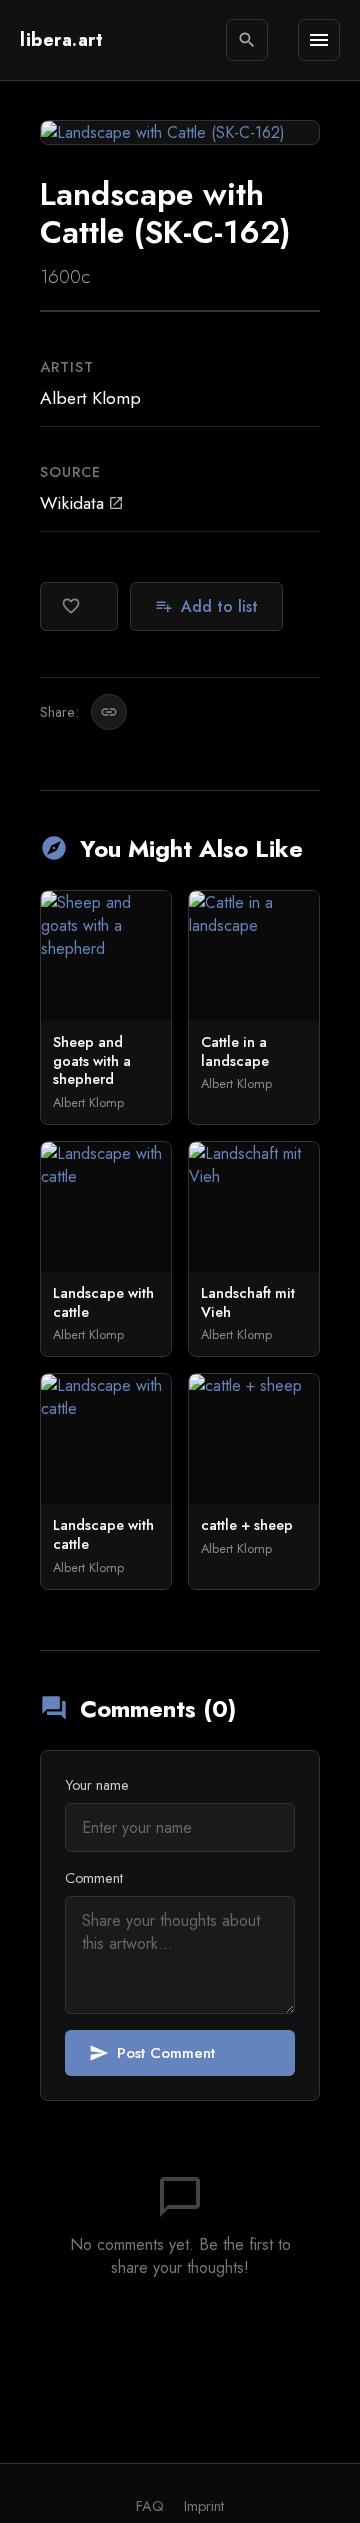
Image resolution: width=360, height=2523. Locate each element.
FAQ (150, 2506)
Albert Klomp (90, 398)
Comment (94, 1878)
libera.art (61, 40)
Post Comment (152, 2053)
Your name (97, 1785)
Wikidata (82, 503)
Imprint (204, 2506)
